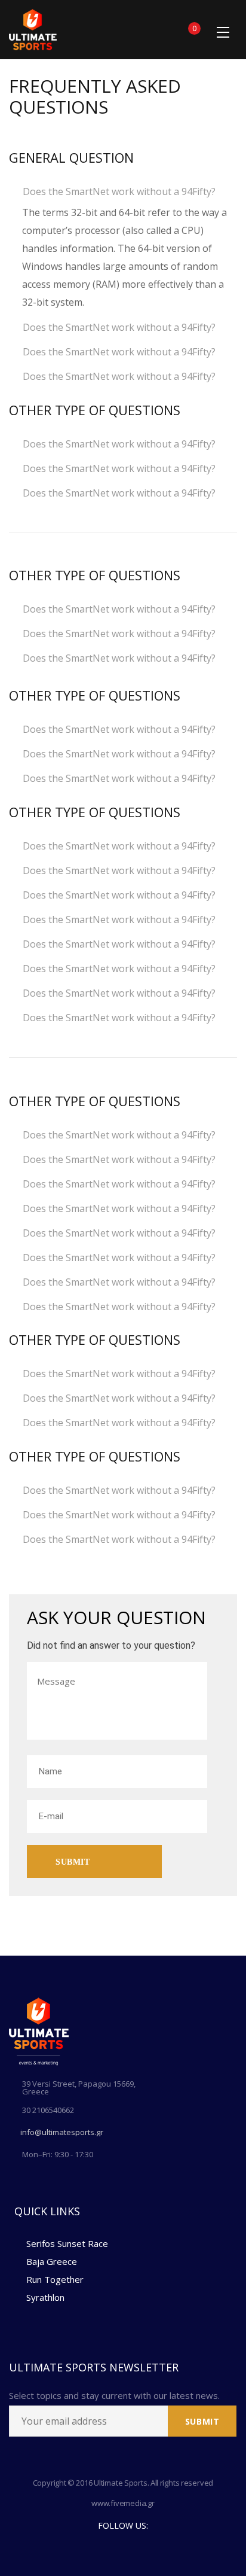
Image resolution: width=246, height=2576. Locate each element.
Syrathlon (45, 2297)
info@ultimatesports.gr (62, 2132)
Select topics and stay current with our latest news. (114, 2396)
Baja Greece (52, 2261)
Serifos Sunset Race (67, 2243)
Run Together (55, 2279)
